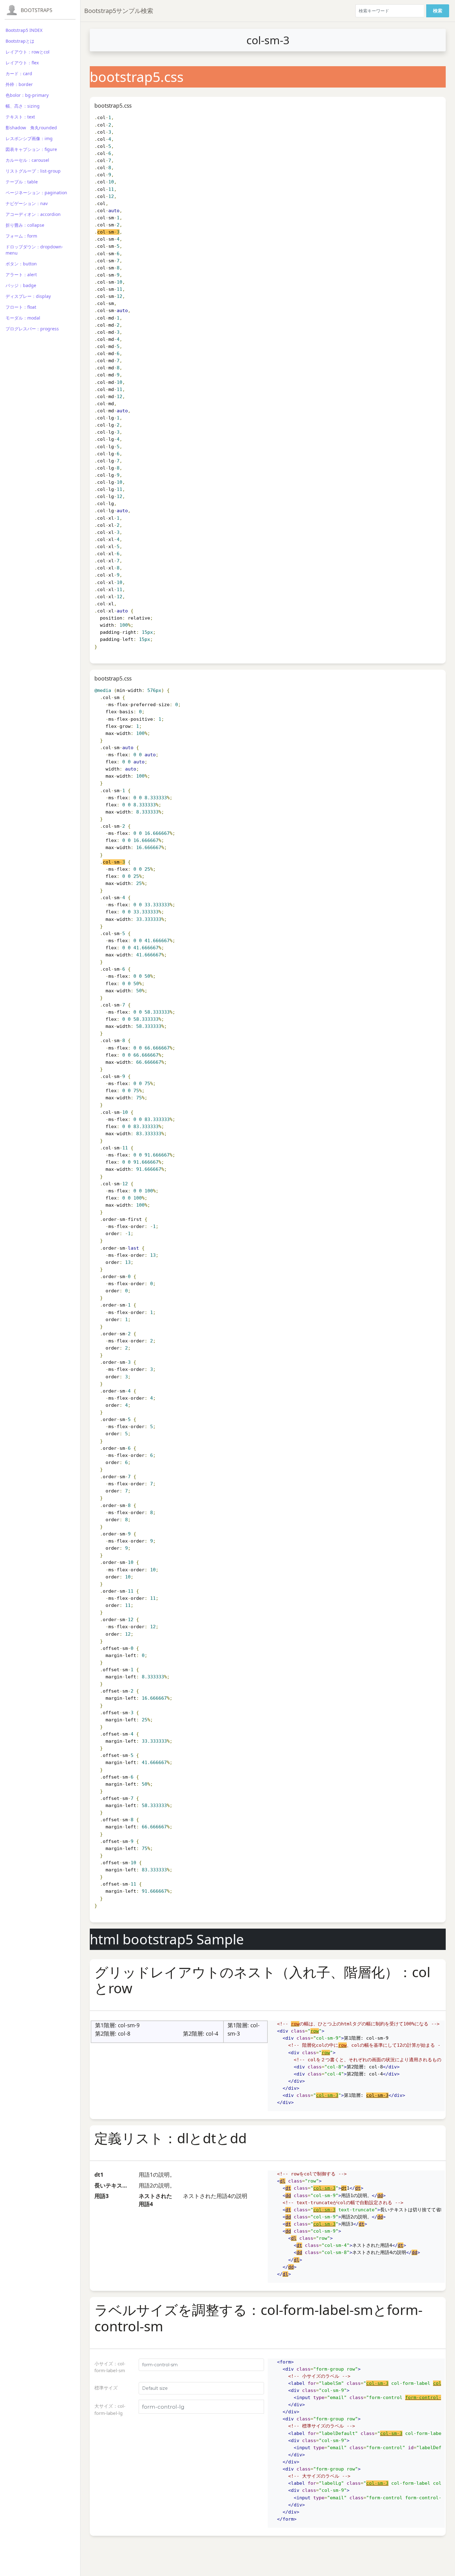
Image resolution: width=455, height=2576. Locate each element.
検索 (438, 11)
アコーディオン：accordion (33, 214)
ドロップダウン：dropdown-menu (34, 250)
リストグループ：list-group (33, 171)
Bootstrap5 (37, 10)
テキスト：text (20, 117)
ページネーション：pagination (36, 193)
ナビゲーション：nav (27, 203)
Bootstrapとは (20, 41)
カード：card (19, 73)
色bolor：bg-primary (27, 95)
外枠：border (19, 84)
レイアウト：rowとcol (28, 52)
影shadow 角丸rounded (31, 128)
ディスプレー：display (28, 296)
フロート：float (21, 307)
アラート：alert (21, 275)
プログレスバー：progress (32, 329)
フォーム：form (21, 236)
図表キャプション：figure (31, 149)
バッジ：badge (21, 285)
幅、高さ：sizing (23, 106)
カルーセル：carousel (27, 160)
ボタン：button (21, 264)
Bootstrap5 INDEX (24, 30)
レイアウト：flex (22, 63)
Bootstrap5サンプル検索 (119, 11)
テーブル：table (22, 182)
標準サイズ (106, 2388)
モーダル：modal (23, 318)
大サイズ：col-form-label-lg (110, 2409)
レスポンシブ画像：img (29, 138)
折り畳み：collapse (25, 225)
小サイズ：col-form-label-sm (110, 2367)
